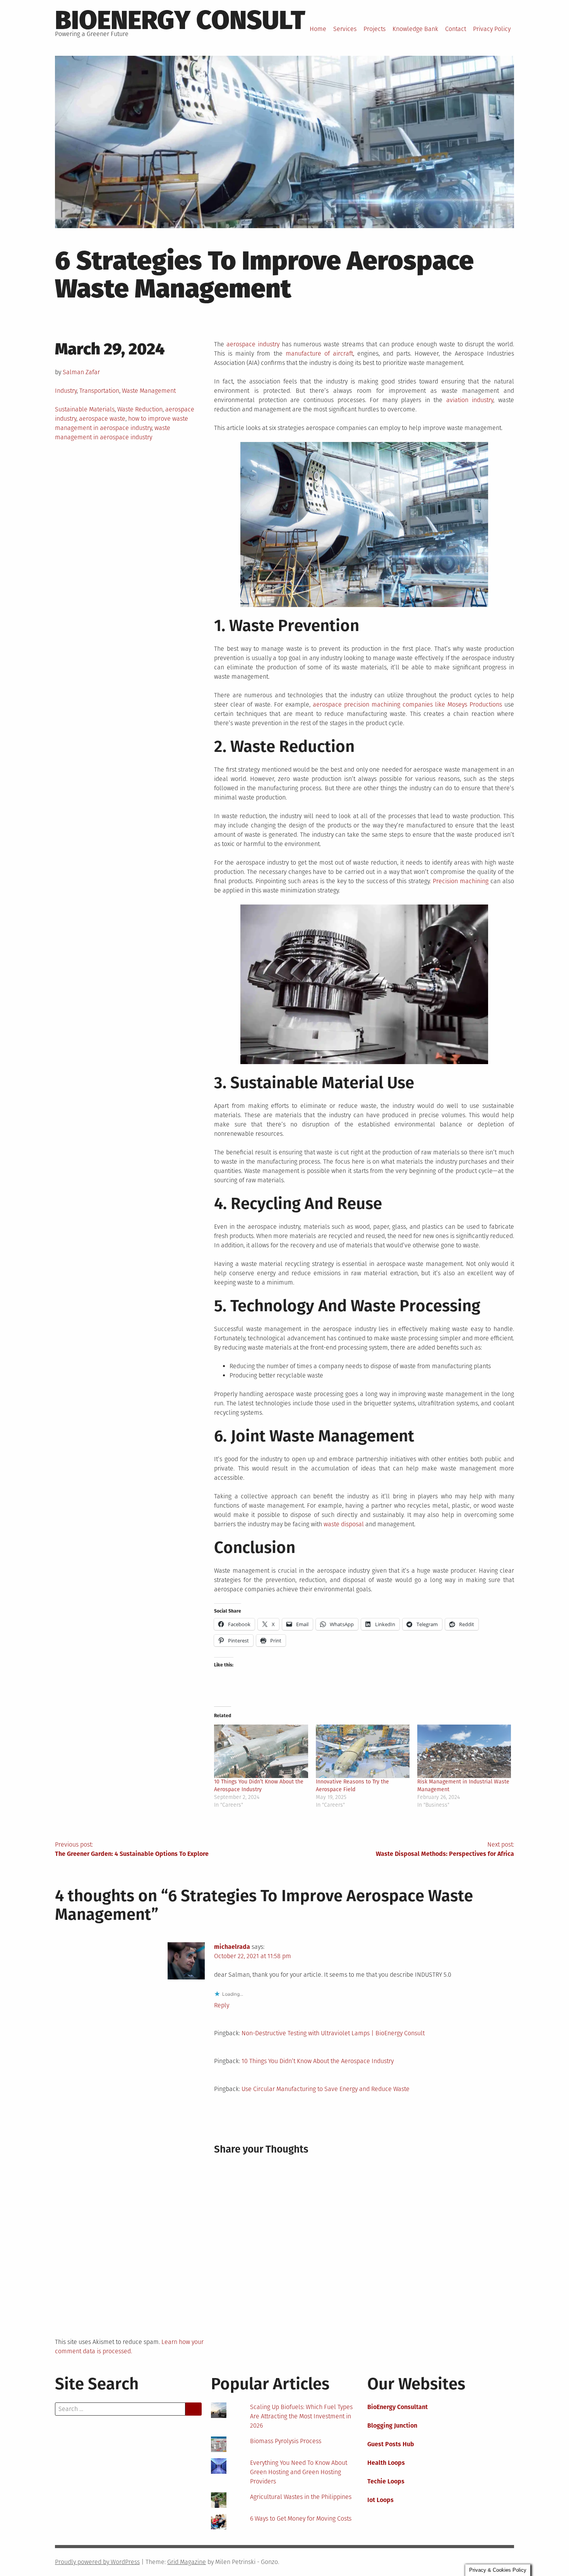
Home (318, 29)
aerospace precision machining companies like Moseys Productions (407, 704)
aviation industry (470, 400)
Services (345, 29)
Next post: (445, 1849)
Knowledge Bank (415, 29)
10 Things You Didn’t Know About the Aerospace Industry (318, 2061)
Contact (456, 29)
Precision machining (461, 881)
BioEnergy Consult (180, 20)
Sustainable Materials (85, 409)
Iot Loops (380, 2500)
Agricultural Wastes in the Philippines (301, 2497)
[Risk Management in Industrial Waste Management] (464, 1751)
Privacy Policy (492, 29)
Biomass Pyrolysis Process (286, 2441)
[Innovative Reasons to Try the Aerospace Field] (363, 1751)
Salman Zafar (81, 372)
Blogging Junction (392, 2426)
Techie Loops (386, 2481)
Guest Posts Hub (391, 2444)
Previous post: (132, 1849)
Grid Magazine (187, 2562)
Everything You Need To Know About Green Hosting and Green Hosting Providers (299, 2472)
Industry (66, 391)
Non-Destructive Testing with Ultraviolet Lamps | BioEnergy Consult (333, 2033)
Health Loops (386, 2463)
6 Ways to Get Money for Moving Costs (301, 2518)
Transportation (99, 391)
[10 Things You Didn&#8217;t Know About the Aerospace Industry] (261, 1751)
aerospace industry (253, 344)
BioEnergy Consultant (398, 2407)
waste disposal (344, 1524)
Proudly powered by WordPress (97, 2562)
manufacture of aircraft (319, 353)
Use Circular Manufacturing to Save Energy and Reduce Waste (326, 2089)
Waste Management (149, 391)
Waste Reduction (140, 409)
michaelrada (232, 1947)
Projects (374, 29)
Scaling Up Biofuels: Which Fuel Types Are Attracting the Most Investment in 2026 (301, 2416)
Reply (222, 2005)
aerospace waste (102, 419)
